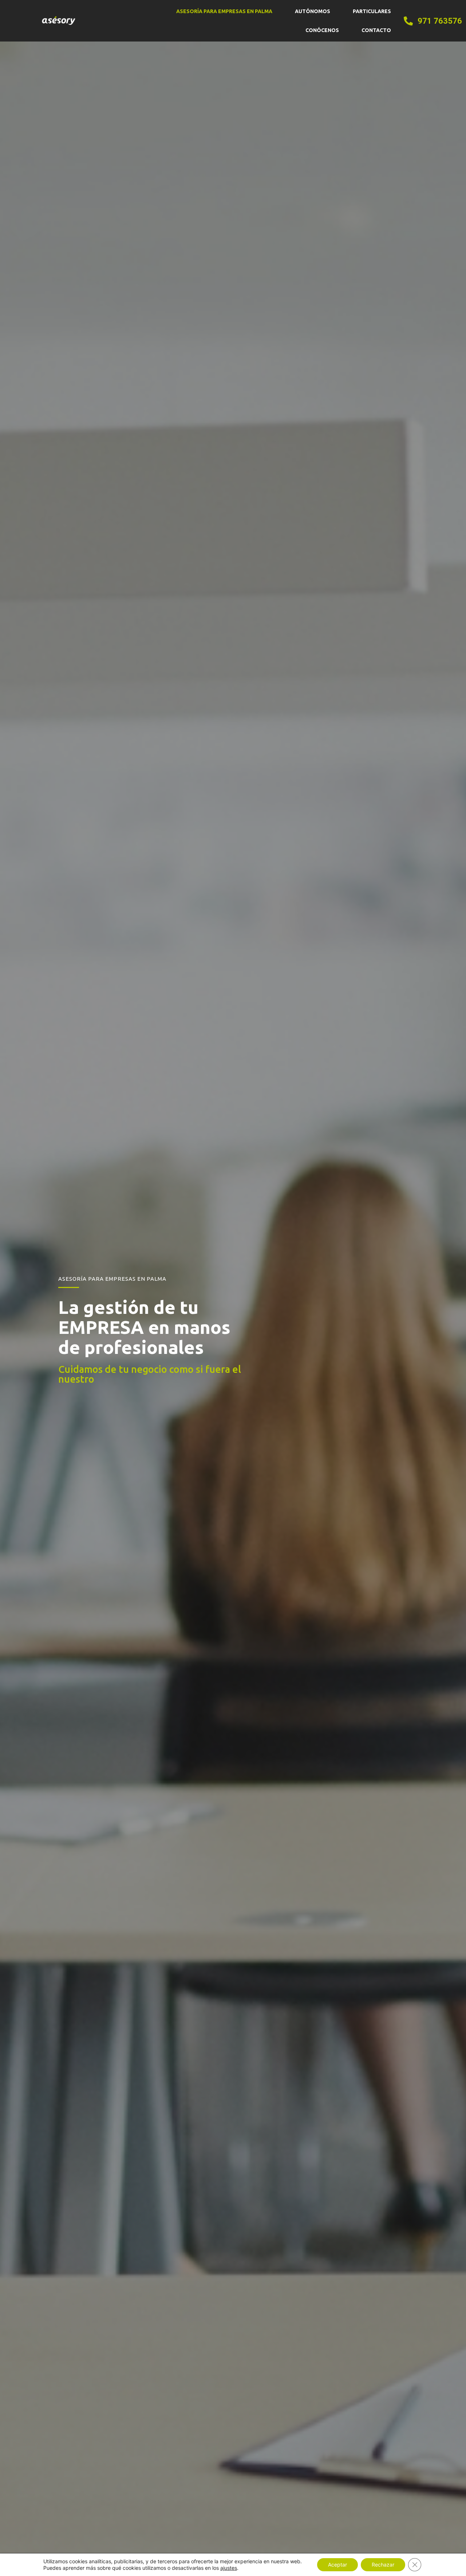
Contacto (376, 30)
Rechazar (383, 2565)
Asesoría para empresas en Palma (224, 11)
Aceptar (337, 2565)
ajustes (229, 2568)
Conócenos (322, 30)
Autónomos (313, 11)
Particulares (372, 11)
